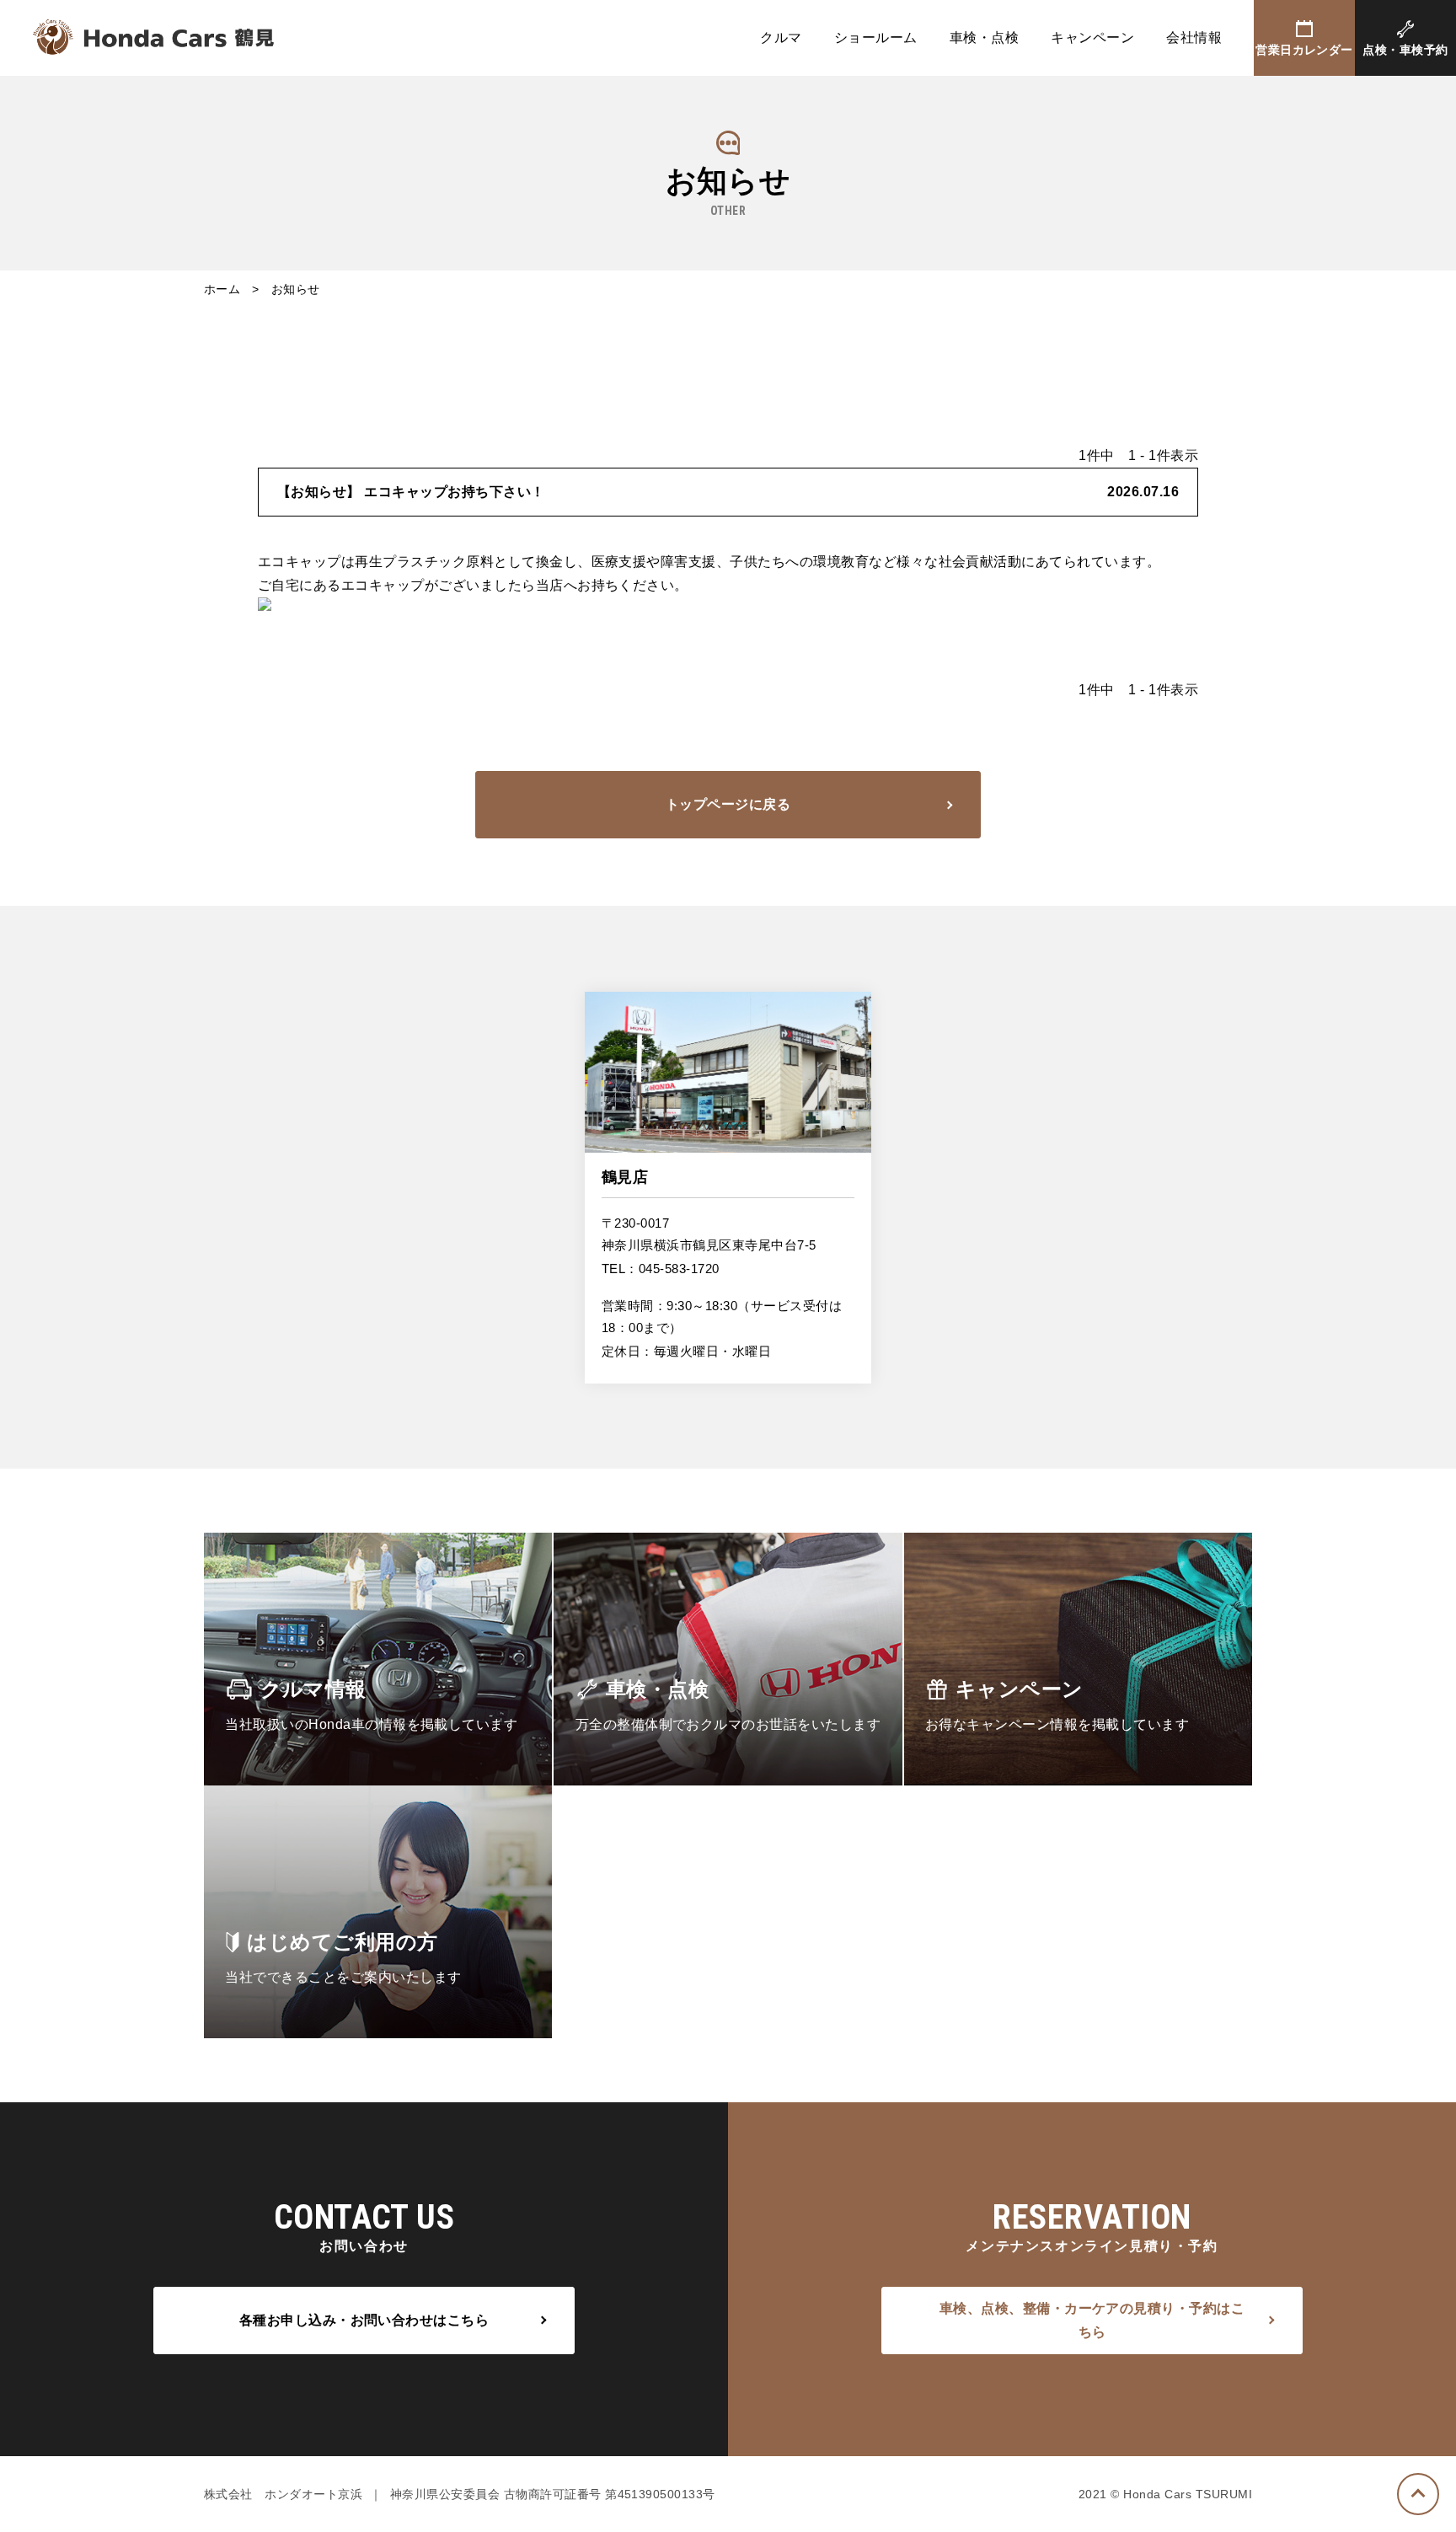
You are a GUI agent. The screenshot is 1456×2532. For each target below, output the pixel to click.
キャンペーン (1092, 37)
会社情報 (1194, 37)
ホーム (222, 289)
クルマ (781, 37)
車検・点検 (984, 37)
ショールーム (876, 37)
